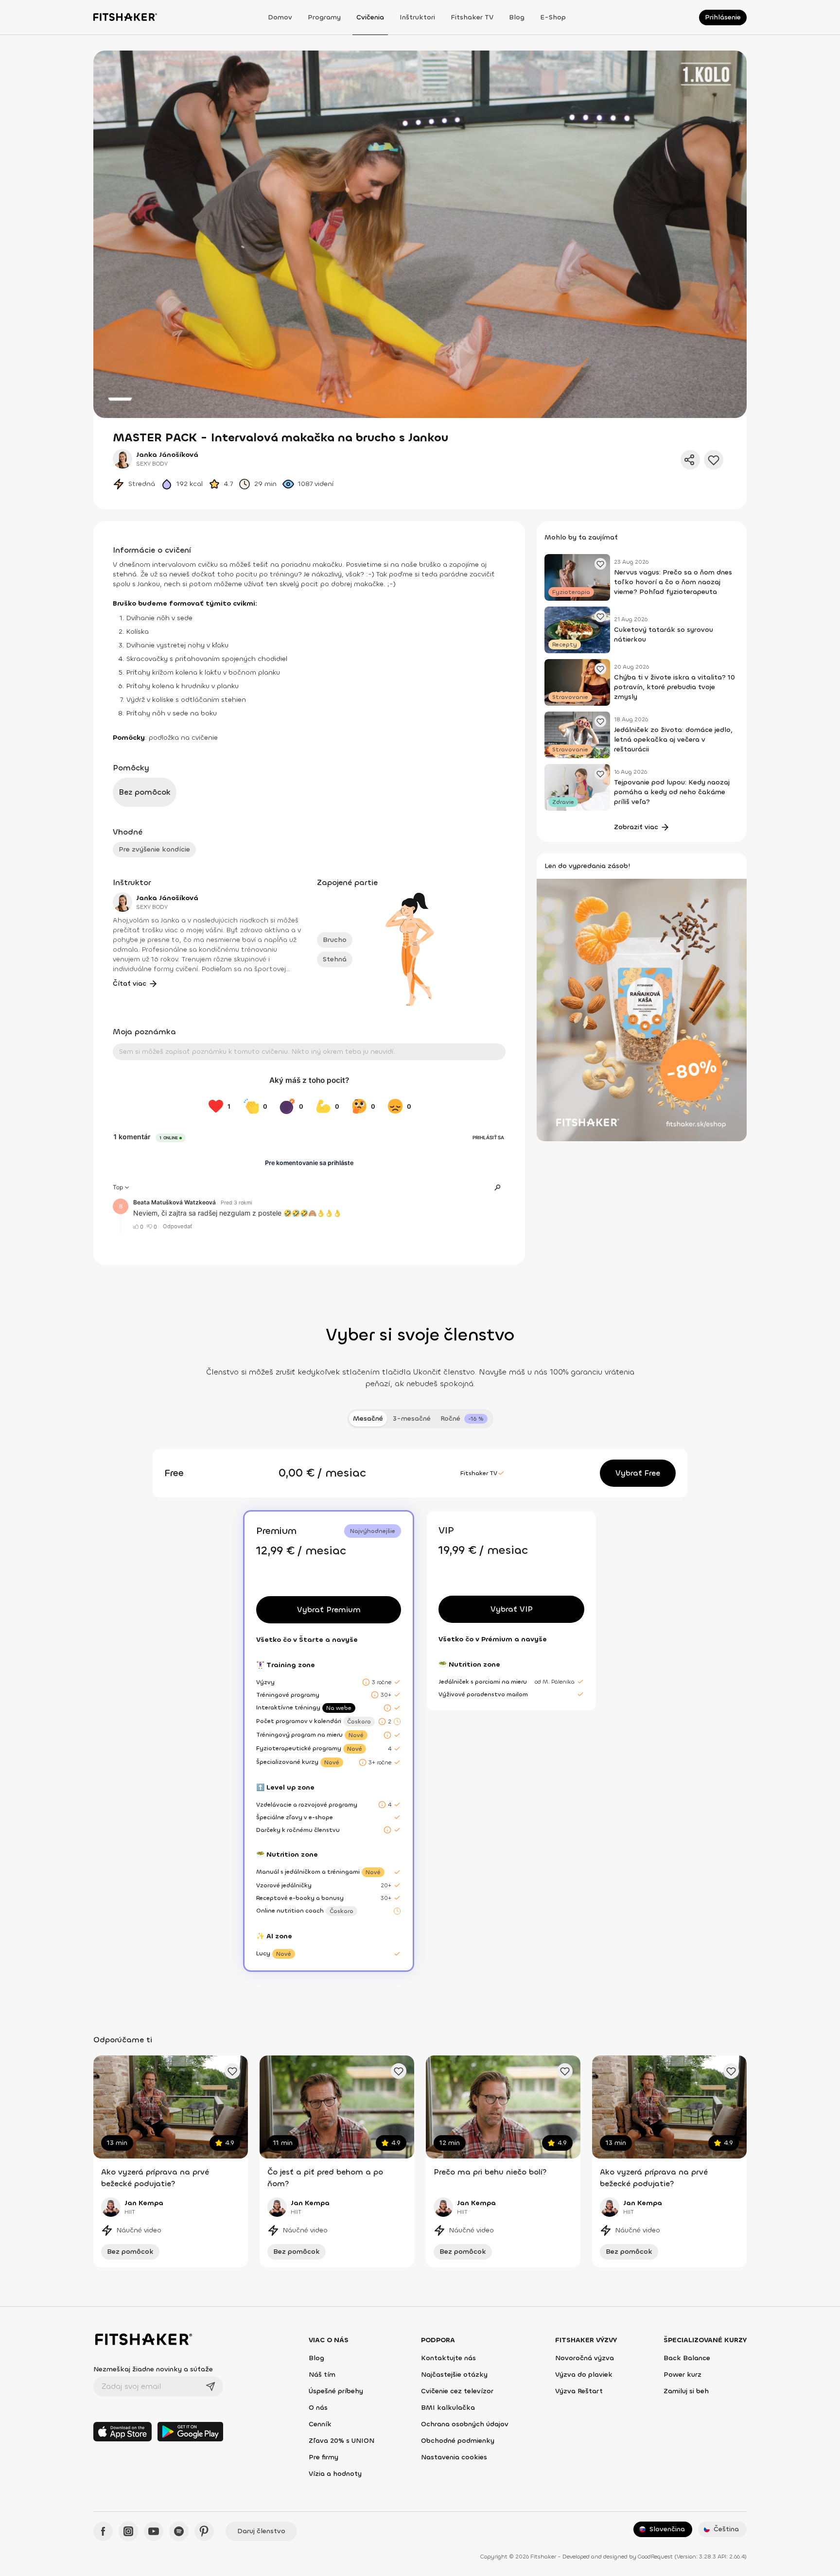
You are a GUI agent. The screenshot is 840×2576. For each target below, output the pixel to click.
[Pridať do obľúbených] (714, 460)
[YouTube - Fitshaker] (154, 2531)
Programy (324, 17)
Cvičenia (370, 17)
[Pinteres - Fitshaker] (204, 2531)
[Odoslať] (210, 2386)
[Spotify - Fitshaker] (179, 2531)
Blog (517, 17)
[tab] (464, 1419)
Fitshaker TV (472, 17)
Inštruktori (417, 17)
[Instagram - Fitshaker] (128, 2531)
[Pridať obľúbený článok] (600, 564)
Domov (280, 17)
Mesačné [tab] (368, 1419)
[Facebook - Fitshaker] (103, 2531)
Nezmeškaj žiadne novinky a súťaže (153, 2369)
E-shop (553, 17)
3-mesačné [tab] (412, 1419)
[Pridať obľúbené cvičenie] (232, 2071)
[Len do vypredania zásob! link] (642, 1009)
